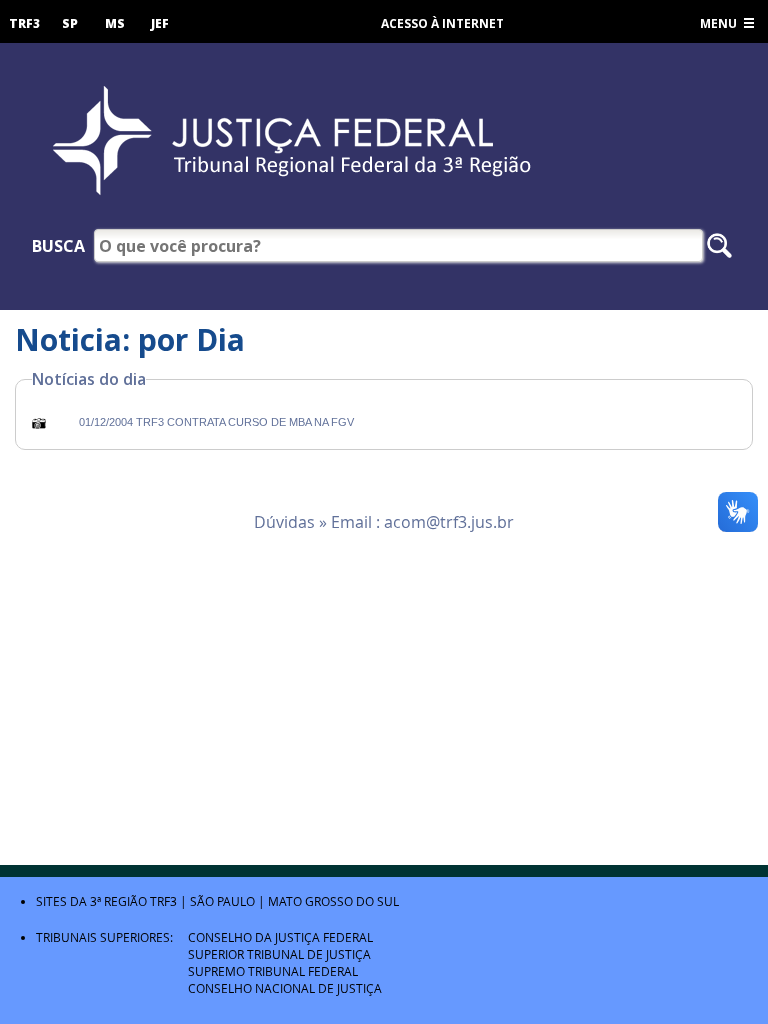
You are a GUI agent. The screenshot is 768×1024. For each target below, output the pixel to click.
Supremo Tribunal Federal (273, 971)
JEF (160, 23)
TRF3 (24, 23)
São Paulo (222, 901)
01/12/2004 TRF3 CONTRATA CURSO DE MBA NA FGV (216, 422)
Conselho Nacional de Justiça (285, 988)
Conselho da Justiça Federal (280, 937)
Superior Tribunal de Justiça (279, 954)
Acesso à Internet (442, 23)
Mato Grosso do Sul (333, 901)
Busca (58, 246)
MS (115, 23)
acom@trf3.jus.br (449, 522)
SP (70, 23)
